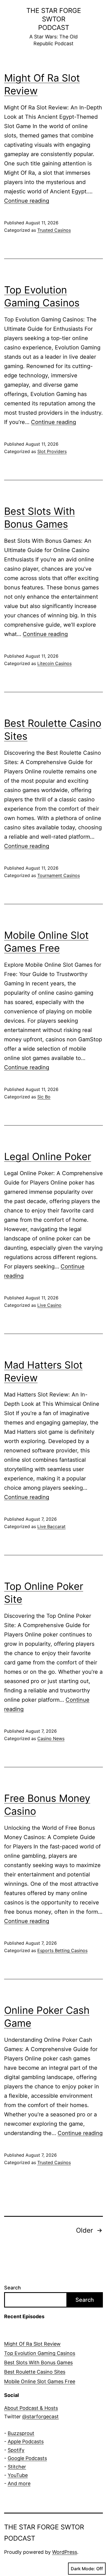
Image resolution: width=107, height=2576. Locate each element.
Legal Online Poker (48, 1156)
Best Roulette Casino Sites (35, 2372)
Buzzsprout (21, 2433)
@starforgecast (40, 2417)
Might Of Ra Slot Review (32, 2344)
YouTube (18, 2475)
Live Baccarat (51, 1526)
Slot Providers (52, 451)
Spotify (16, 2450)
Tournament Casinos (59, 875)
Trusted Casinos (54, 230)
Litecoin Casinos (54, 663)
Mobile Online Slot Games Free (40, 2381)
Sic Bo (44, 1097)
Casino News (51, 1738)
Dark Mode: (83, 2569)
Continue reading (27, 201)
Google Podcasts (27, 2458)
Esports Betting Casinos (62, 1950)
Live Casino (49, 1305)
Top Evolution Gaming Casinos (40, 2353)
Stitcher (17, 2467)
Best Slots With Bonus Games (38, 2362)
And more (19, 2483)
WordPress (65, 2552)
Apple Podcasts (26, 2441)
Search (12, 2288)
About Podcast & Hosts (31, 2408)
